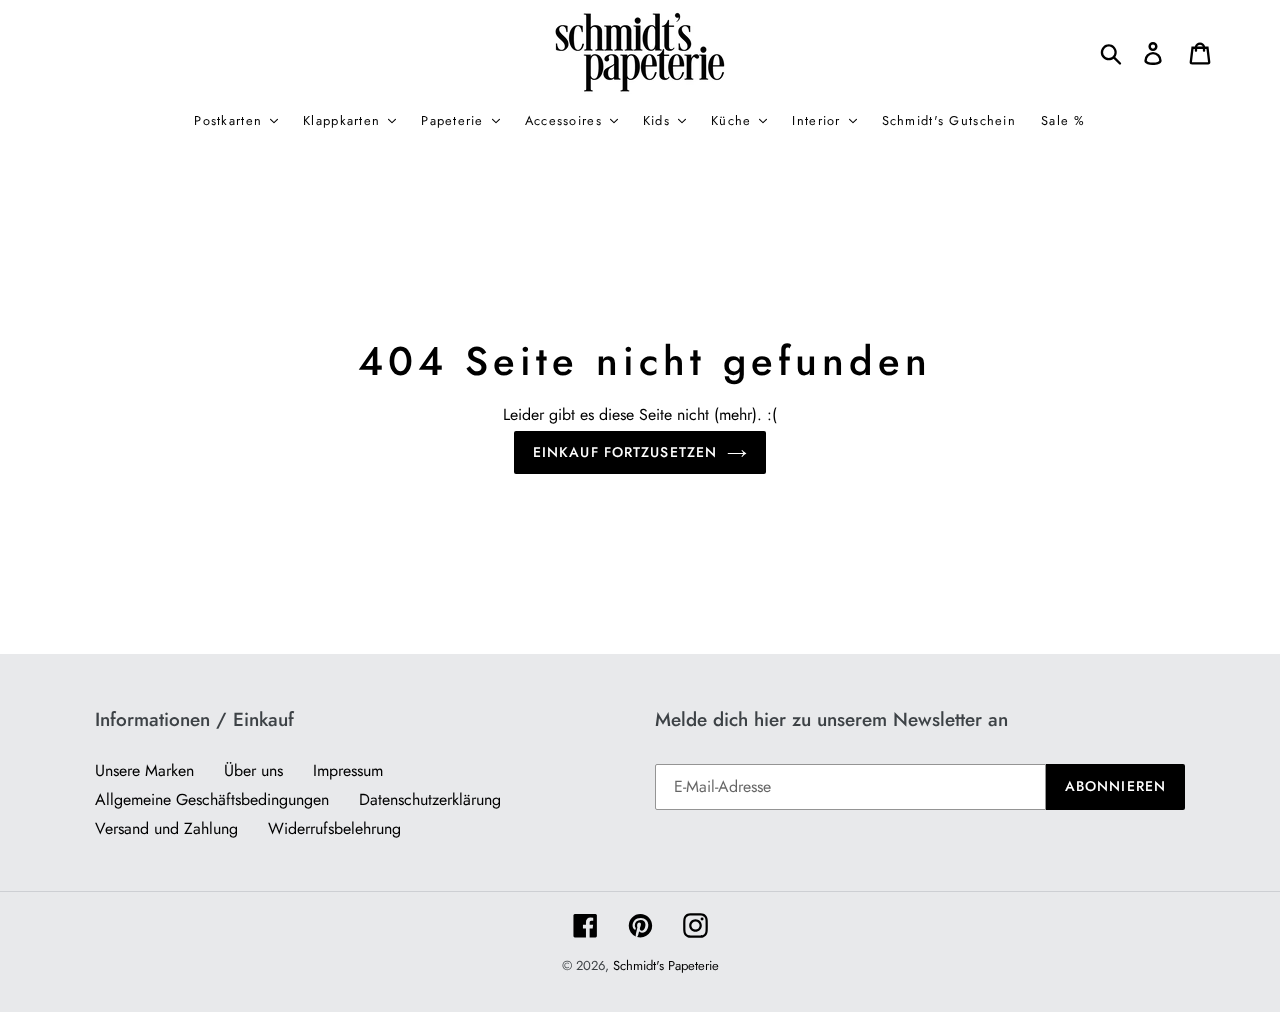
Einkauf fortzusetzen (625, 452)
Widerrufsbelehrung (334, 828)
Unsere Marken (144, 770)
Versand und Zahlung (166, 828)
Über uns (253, 770)
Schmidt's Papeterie (666, 965)
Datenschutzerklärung (430, 799)
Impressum (348, 770)
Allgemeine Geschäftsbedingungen (212, 799)
